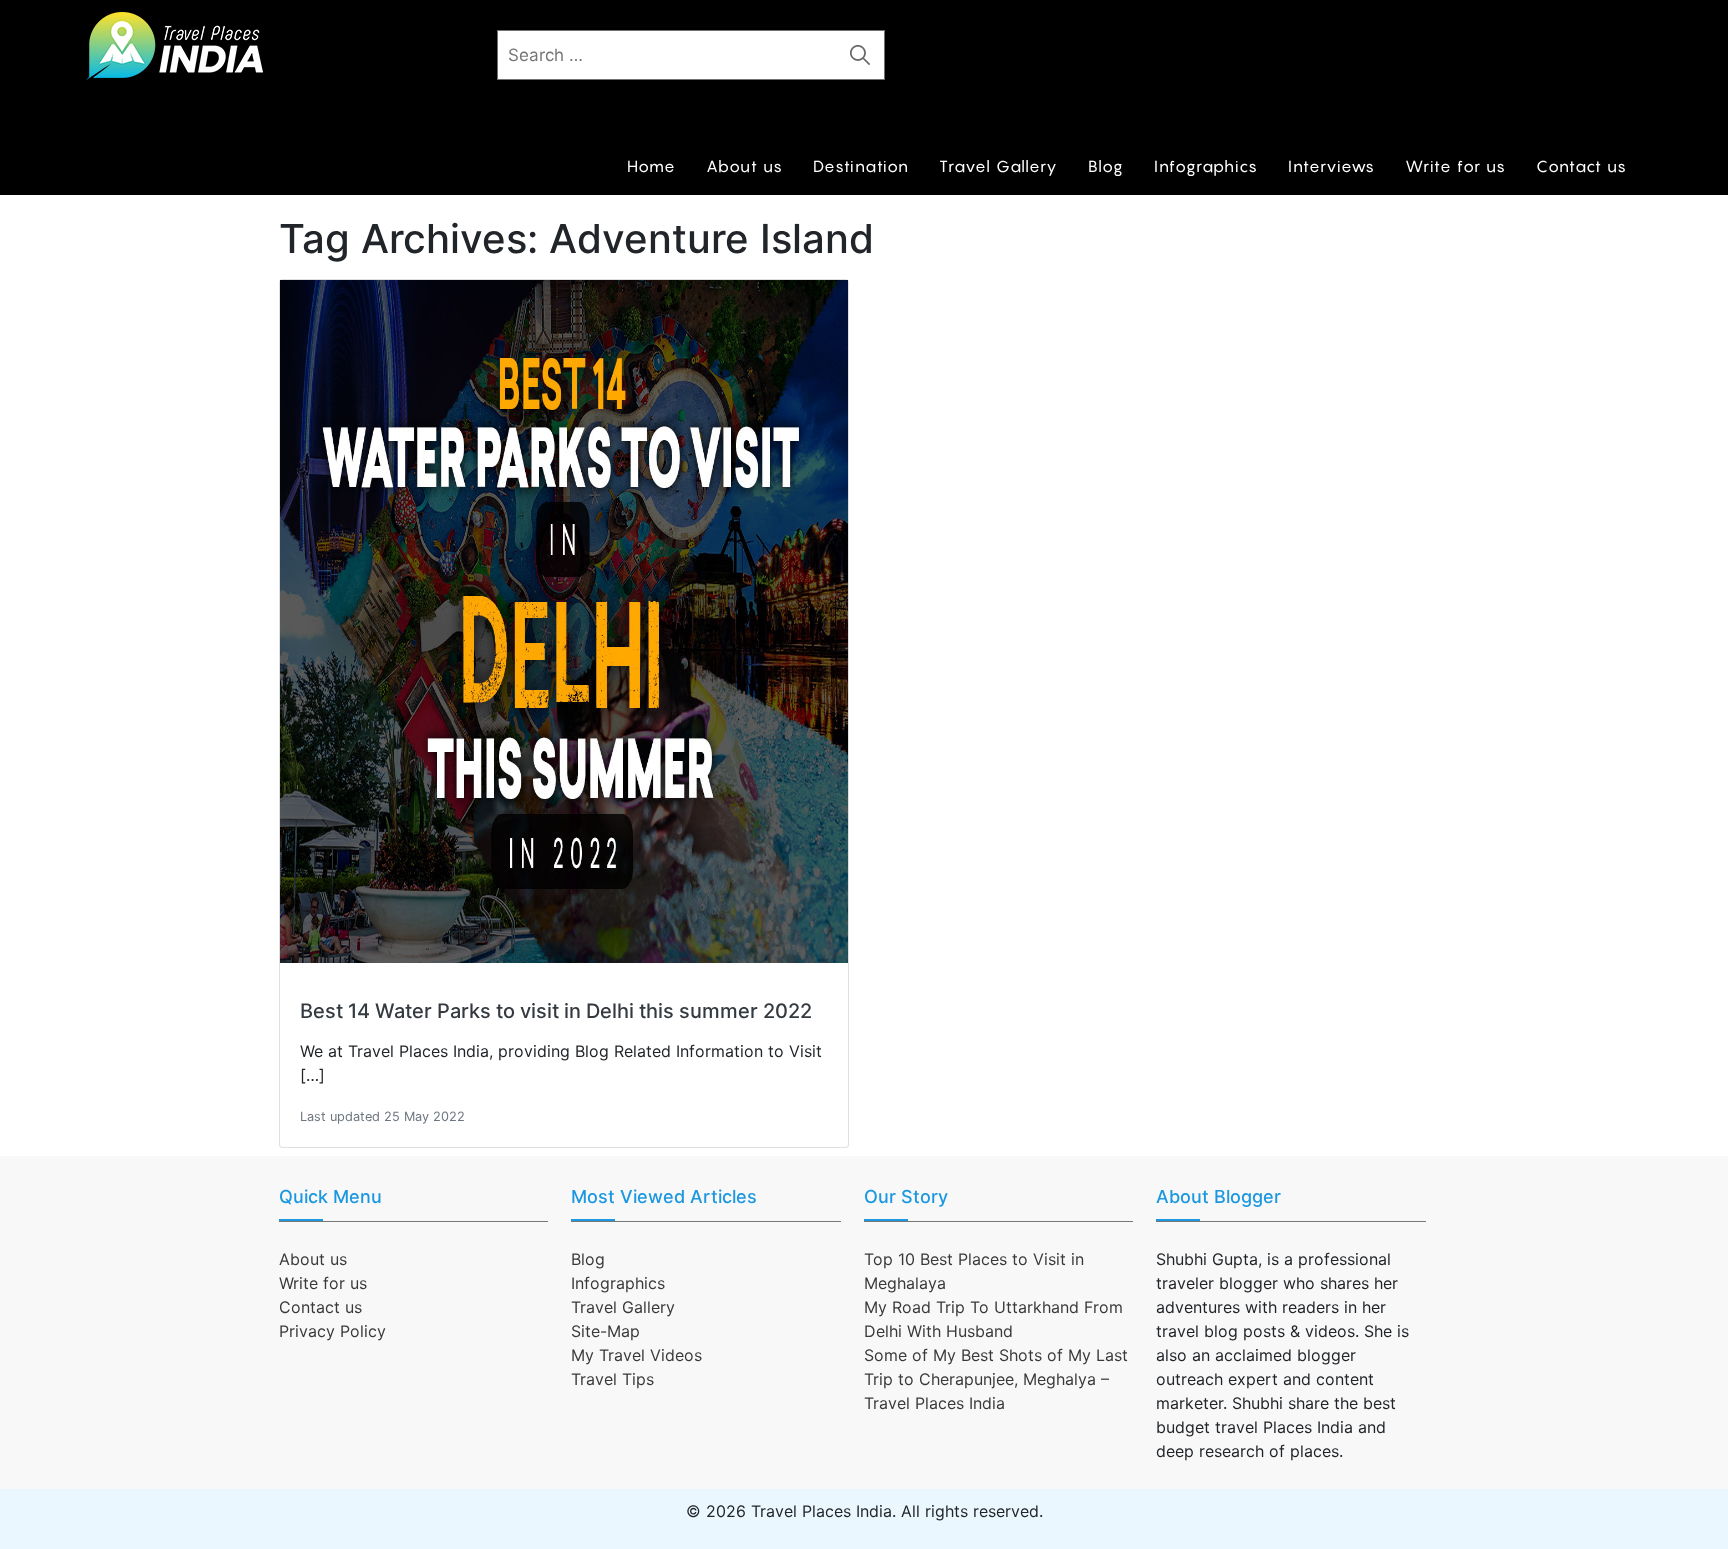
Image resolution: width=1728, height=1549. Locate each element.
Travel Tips (612, 1379)
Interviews (1331, 166)
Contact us (1581, 166)
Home (651, 166)
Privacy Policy (332, 1331)
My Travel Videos (636, 1355)
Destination (861, 166)
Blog (1106, 166)
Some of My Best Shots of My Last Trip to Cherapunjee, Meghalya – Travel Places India (996, 1379)
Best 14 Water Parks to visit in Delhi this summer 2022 (556, 1011)
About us (744, 166)
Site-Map (605, 1331)
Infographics (1206, 166)
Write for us (1455, 166)
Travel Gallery (998, 166)
